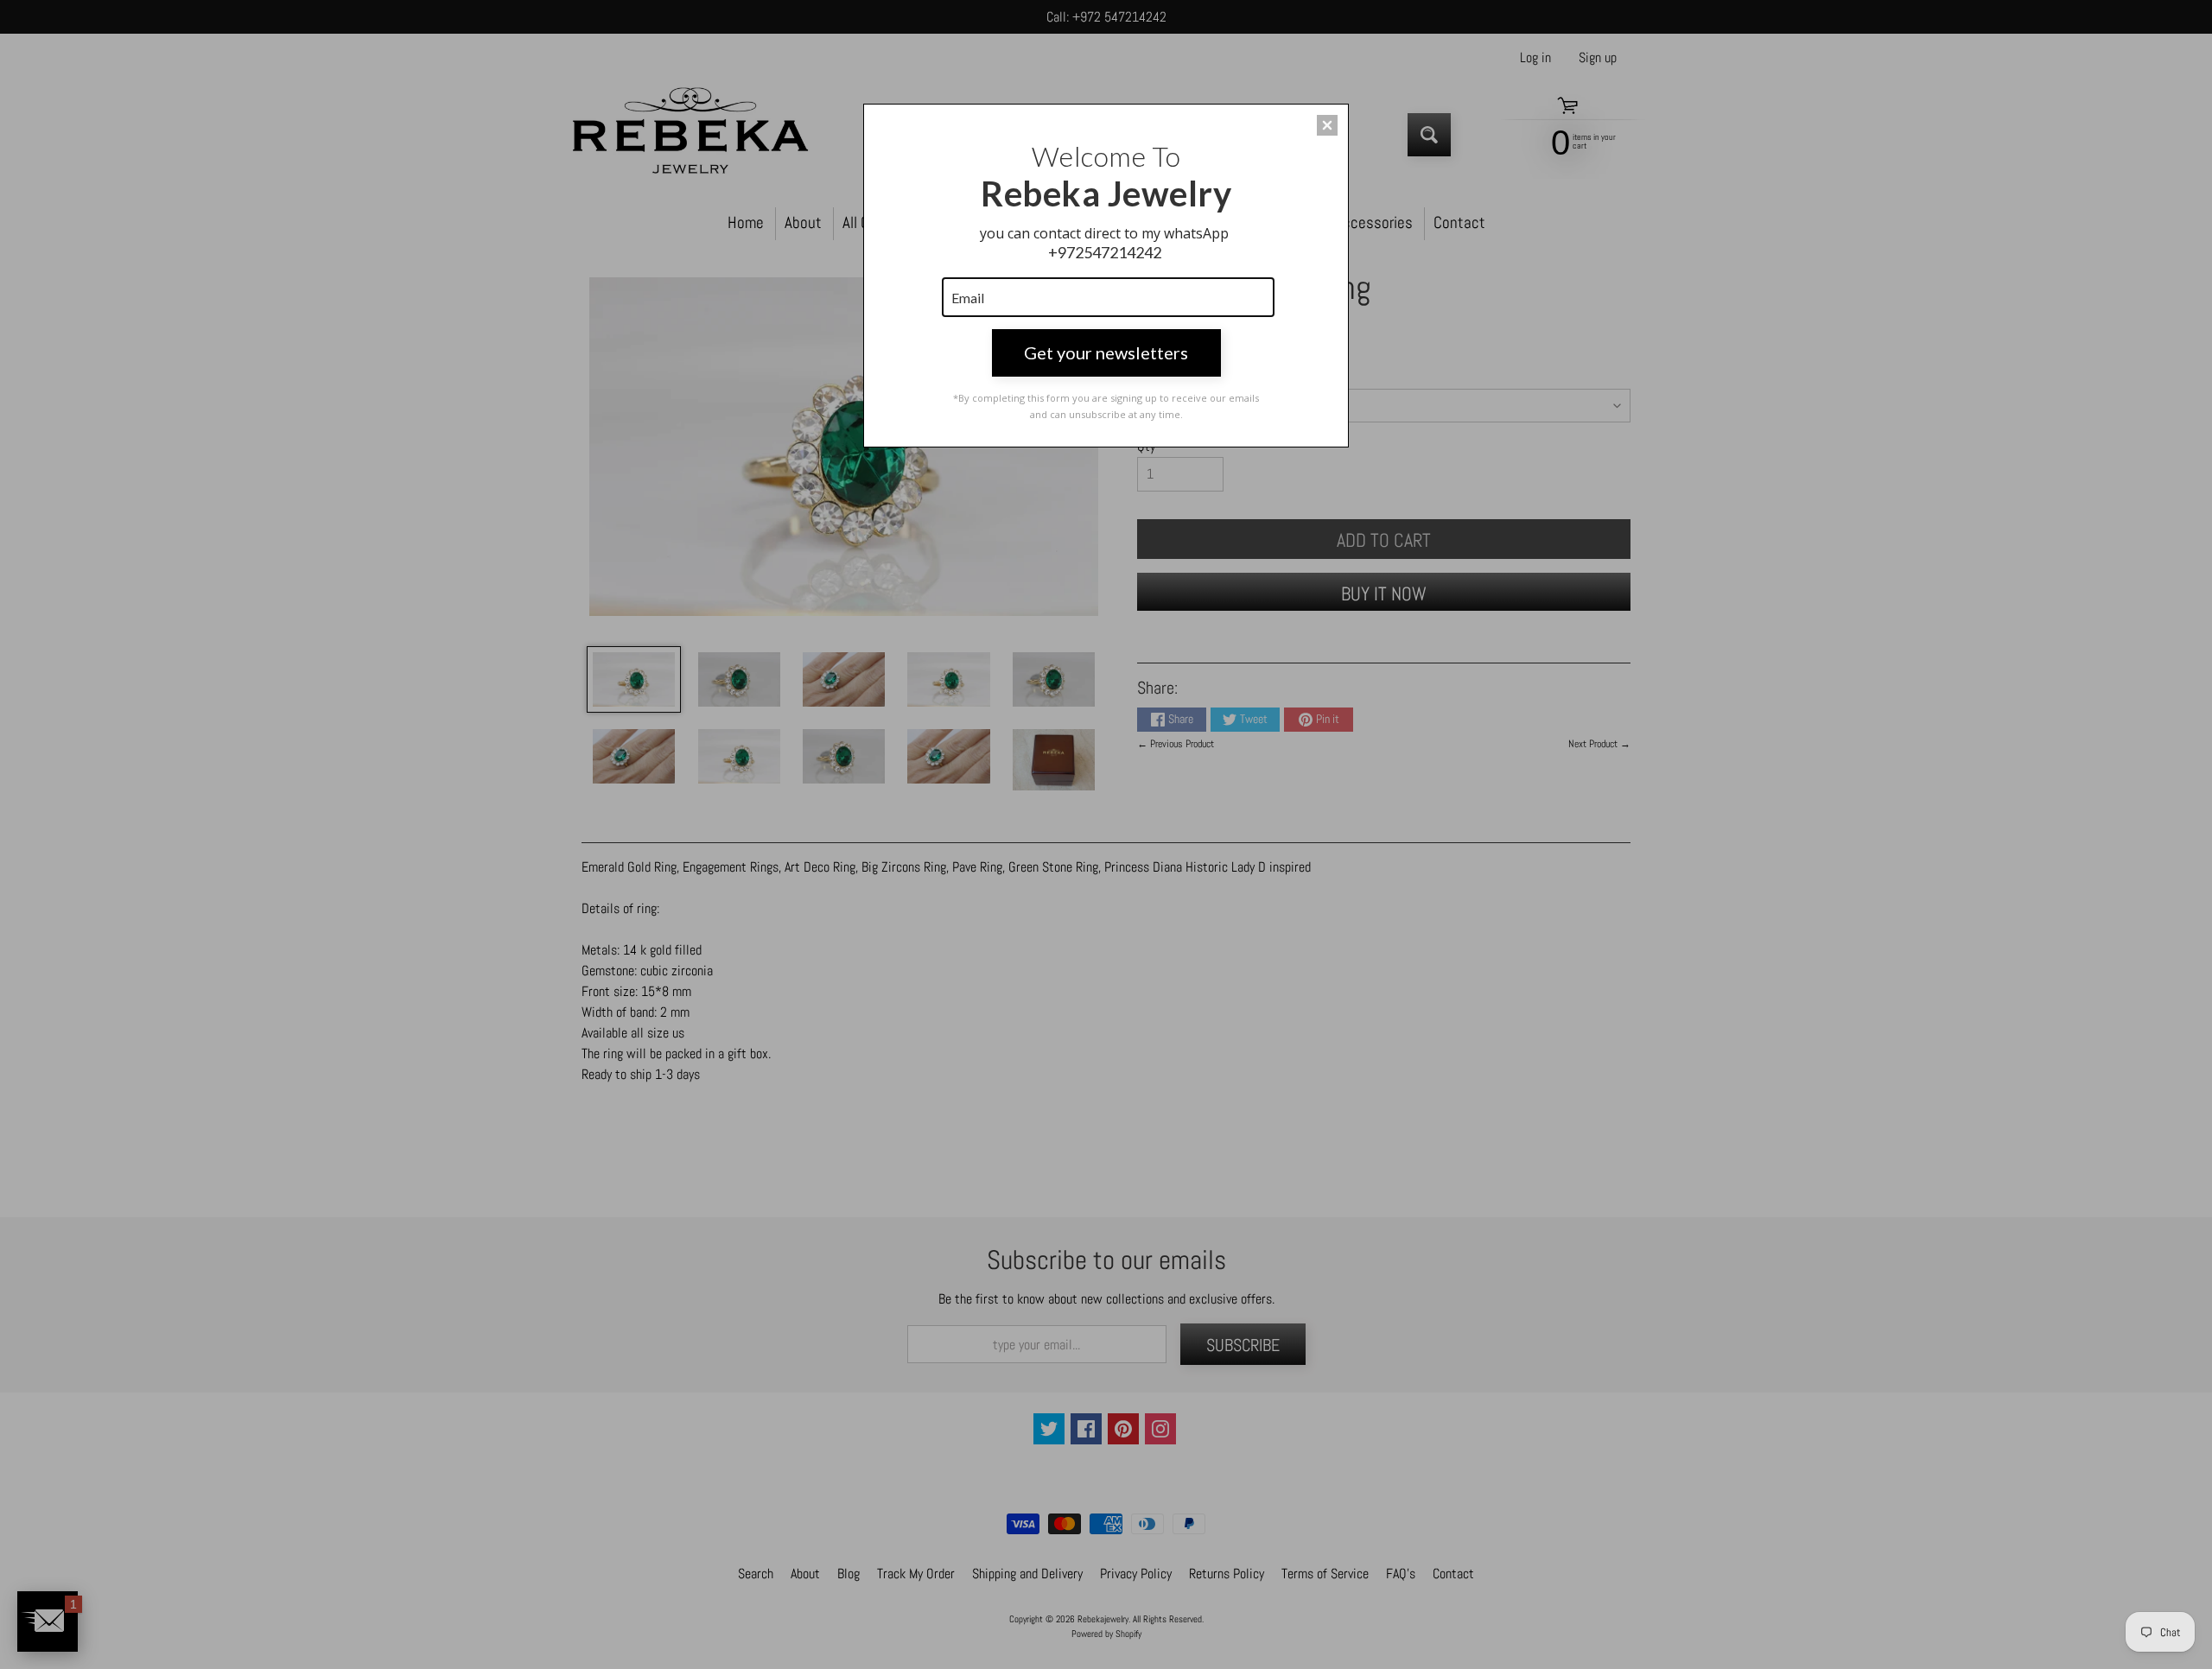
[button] (1327, 125)
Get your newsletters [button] (1106, 352)
